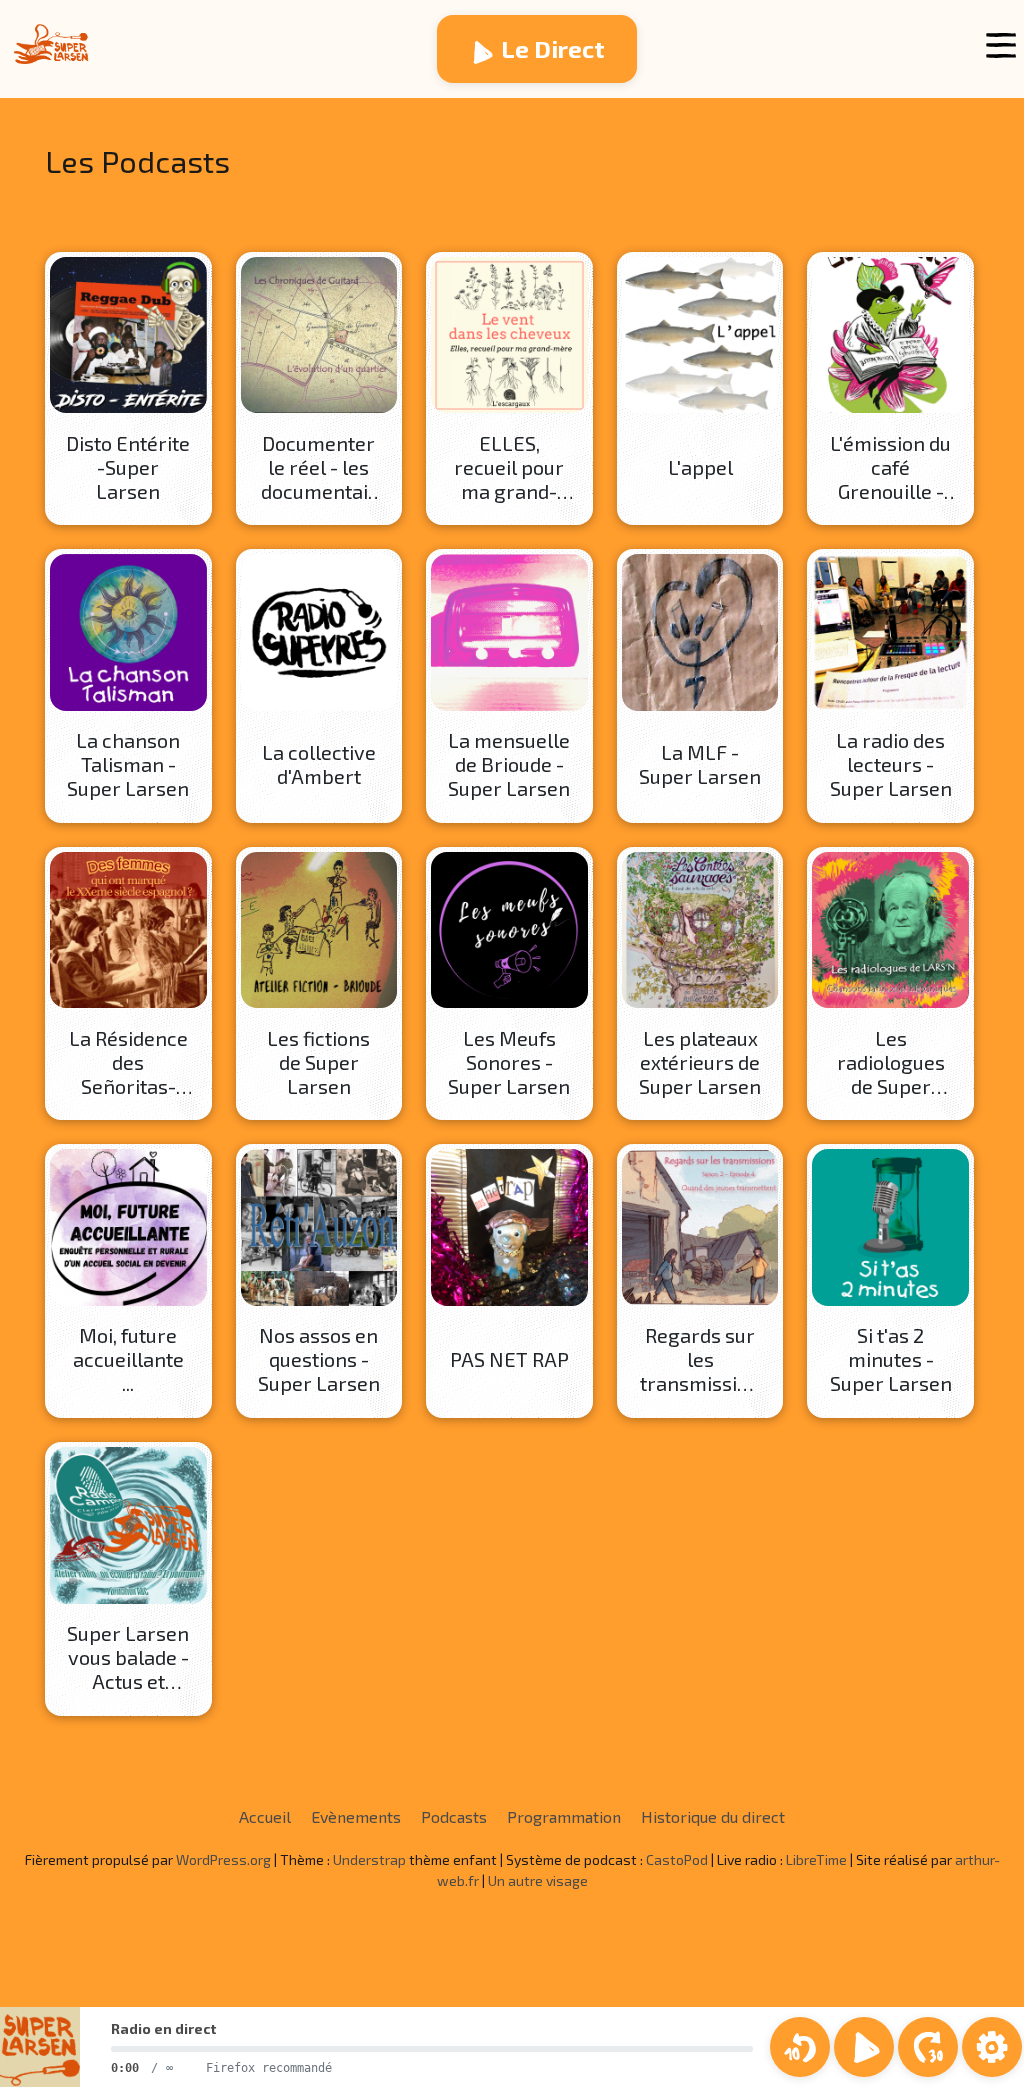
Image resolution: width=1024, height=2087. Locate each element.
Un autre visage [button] (538, 1880)
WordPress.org (223, 1859)
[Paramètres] (992, 2047)
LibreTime (816, 1859)
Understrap (369, 1859)
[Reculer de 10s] (800, 2047)
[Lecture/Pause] (864, 2047)
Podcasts (454, 1816)
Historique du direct (713, 1816)
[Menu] (1001, 45)
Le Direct (553, 48)
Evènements (356, 1816)
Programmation (564, 1816)
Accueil (265, 1816)
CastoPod (677, 1859)
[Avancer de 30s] (928, 2047)
